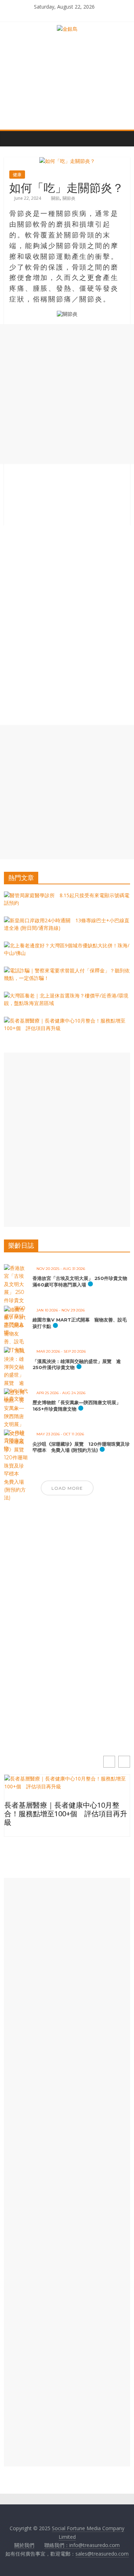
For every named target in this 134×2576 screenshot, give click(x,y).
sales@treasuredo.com (102, 2554)
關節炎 (69, 198)
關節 (55, 198)
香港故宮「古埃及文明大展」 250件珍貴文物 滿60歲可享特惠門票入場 (82, 1281)
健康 (17, 175)
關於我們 (24, 2545)
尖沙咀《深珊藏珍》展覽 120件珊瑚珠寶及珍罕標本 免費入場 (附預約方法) (81, 1447)
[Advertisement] (67, 394)
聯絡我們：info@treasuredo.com (82, 2545)
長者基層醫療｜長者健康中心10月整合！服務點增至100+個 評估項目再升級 (66, 1814)
